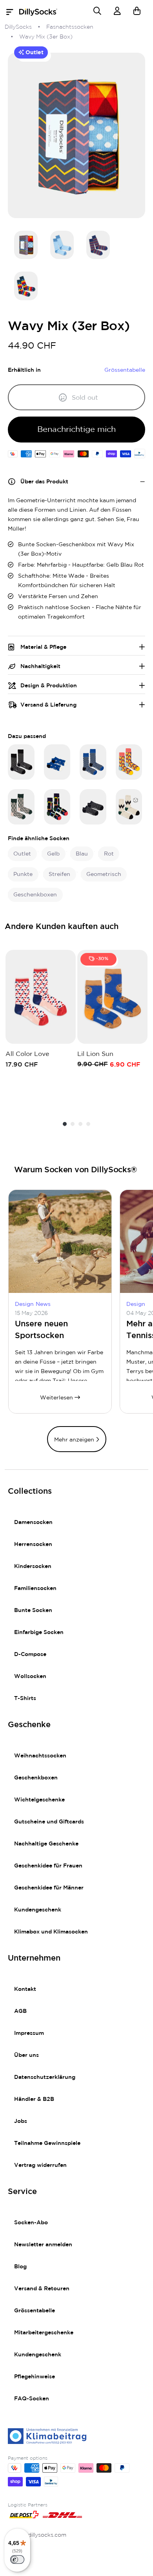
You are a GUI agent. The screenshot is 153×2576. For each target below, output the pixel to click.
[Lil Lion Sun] (112, 997)
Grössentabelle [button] (125, 370)
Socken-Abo (31, 2223)
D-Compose (30, 1654)
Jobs (21, 2121)
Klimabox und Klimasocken (51, 1932)
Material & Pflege (43, 647)
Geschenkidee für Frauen (48, 1866)
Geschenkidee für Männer (49, 1888)
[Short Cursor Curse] (57, 762)
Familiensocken (35, 1588)
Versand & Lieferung (48, 705)
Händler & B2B (34, 2099)
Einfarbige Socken (39, 1632)
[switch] (17, 2559)
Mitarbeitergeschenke (44, 2333)
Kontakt (25, 1989)
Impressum (29, 2033)
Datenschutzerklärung (45, 2077)
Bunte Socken (33, 1610)
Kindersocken (33, 1566)
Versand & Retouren (42, 2289)
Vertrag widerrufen (40, 2165)
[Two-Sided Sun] (21, 807)
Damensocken (33, 1522)
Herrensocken (33, 1544)
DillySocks (18, 27)
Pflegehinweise (35, 2377)
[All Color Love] (41, 997)
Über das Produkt (44, 482)
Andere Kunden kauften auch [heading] (62, 927)
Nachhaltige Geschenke (46, 1844)
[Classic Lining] (21, 762)
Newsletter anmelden (43, 2245)
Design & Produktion (49, 686)
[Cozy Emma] (129, 807)
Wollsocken (30, 1676)
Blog (20, 2267)
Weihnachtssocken (40, 1756)
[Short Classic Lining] (93, 807)
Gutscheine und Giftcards (49, 1822)
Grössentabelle (35, 2311)
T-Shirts (25, 1698)
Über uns (26, 2055)
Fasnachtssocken (70, 27)
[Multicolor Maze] (57, 807)
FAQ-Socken (32, 2399)
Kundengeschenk (38, 1910)
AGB (20, 2011)
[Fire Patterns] (129, 762)
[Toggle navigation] (12, 12)
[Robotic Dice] (93, 762)
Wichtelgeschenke (39, 1800)
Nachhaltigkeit (40, 666)
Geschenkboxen (36, 1778)
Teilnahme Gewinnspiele (47, 2143)
